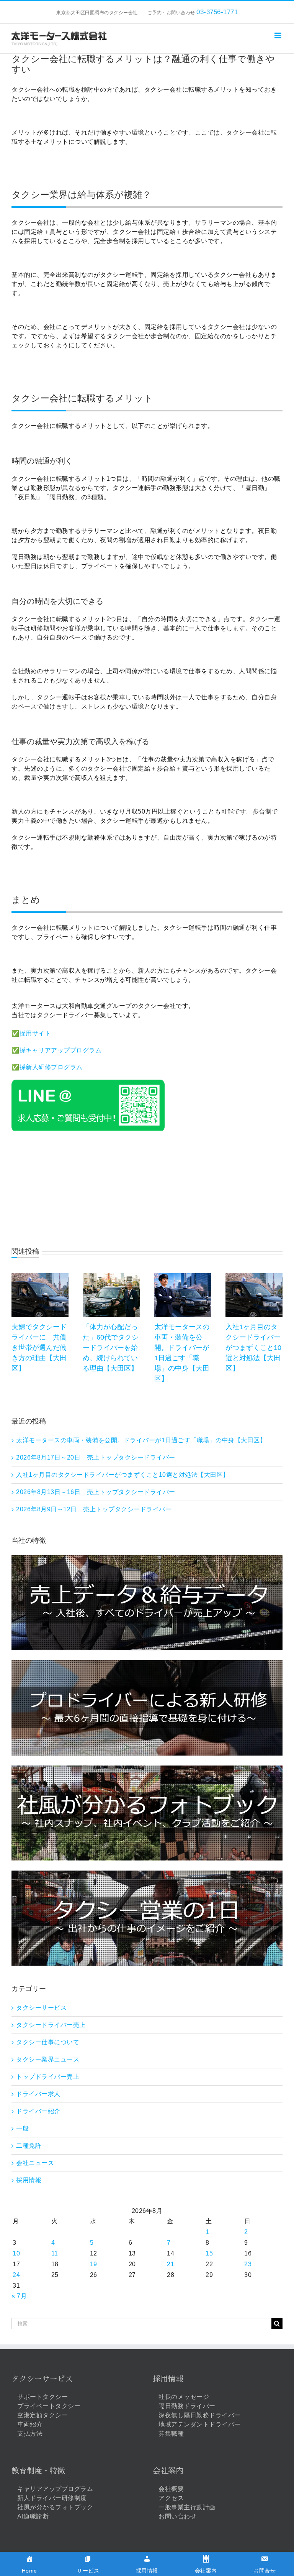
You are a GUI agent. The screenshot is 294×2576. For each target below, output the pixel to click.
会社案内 (168, 2471)
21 (171, 2264)
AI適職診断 (33, 2516)
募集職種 (171, 2434)
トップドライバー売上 (48, 2077)
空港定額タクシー (42, 2415)
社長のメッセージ (184, 2397)
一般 (22, 2128)
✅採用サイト (31, 1033)
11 (55, 2253)
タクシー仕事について (48, 2042)
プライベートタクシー (49, 2406)
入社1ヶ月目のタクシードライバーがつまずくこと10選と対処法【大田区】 (253, 1348)
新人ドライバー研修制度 (52, 2498)
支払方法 (30, 2434)
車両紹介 (30, 2424)
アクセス (171, 2498)
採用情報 (29, 2180)
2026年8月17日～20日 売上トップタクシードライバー (96, 1457)
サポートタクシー (42, 2397)
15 (209, 2253)
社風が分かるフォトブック (55, 2507)
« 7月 (19, 2296)
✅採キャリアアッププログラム (56, 1050)
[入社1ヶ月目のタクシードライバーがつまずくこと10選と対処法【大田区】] (254, 1276)
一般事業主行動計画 (187, 2507)
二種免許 (29, 2146)
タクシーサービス (41, 2008)
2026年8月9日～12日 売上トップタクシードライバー (94, 1509)
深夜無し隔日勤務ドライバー (200, 2415)
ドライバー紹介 (38, 2111)
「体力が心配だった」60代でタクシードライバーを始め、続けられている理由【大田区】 (111, 1348)
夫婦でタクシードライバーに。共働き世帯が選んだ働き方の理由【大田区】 (39, 1348)
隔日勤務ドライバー (187, 2406)
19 (94, 2264)
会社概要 (171, 2489)
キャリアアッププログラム (55, 2489)
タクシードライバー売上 (51, 2025)
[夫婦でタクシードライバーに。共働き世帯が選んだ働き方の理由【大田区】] (40, 1276)
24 (16, 2275)
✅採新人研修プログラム (47, 1067)
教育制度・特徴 (38, 2471)
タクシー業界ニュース (48, 2059)
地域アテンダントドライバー (200, 2424)
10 (16, 2253)
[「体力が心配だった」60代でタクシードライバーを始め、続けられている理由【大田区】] (111, 1276)
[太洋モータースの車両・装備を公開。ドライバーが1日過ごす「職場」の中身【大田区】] (183, 1276)
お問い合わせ (177, 2516)
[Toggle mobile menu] (279, 35)
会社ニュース (35, 2163)
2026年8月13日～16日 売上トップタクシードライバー (96, 1492)
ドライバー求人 (38, 2094)
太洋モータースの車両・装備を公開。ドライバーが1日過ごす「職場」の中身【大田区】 (141, 1440)
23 (248, 2264)
